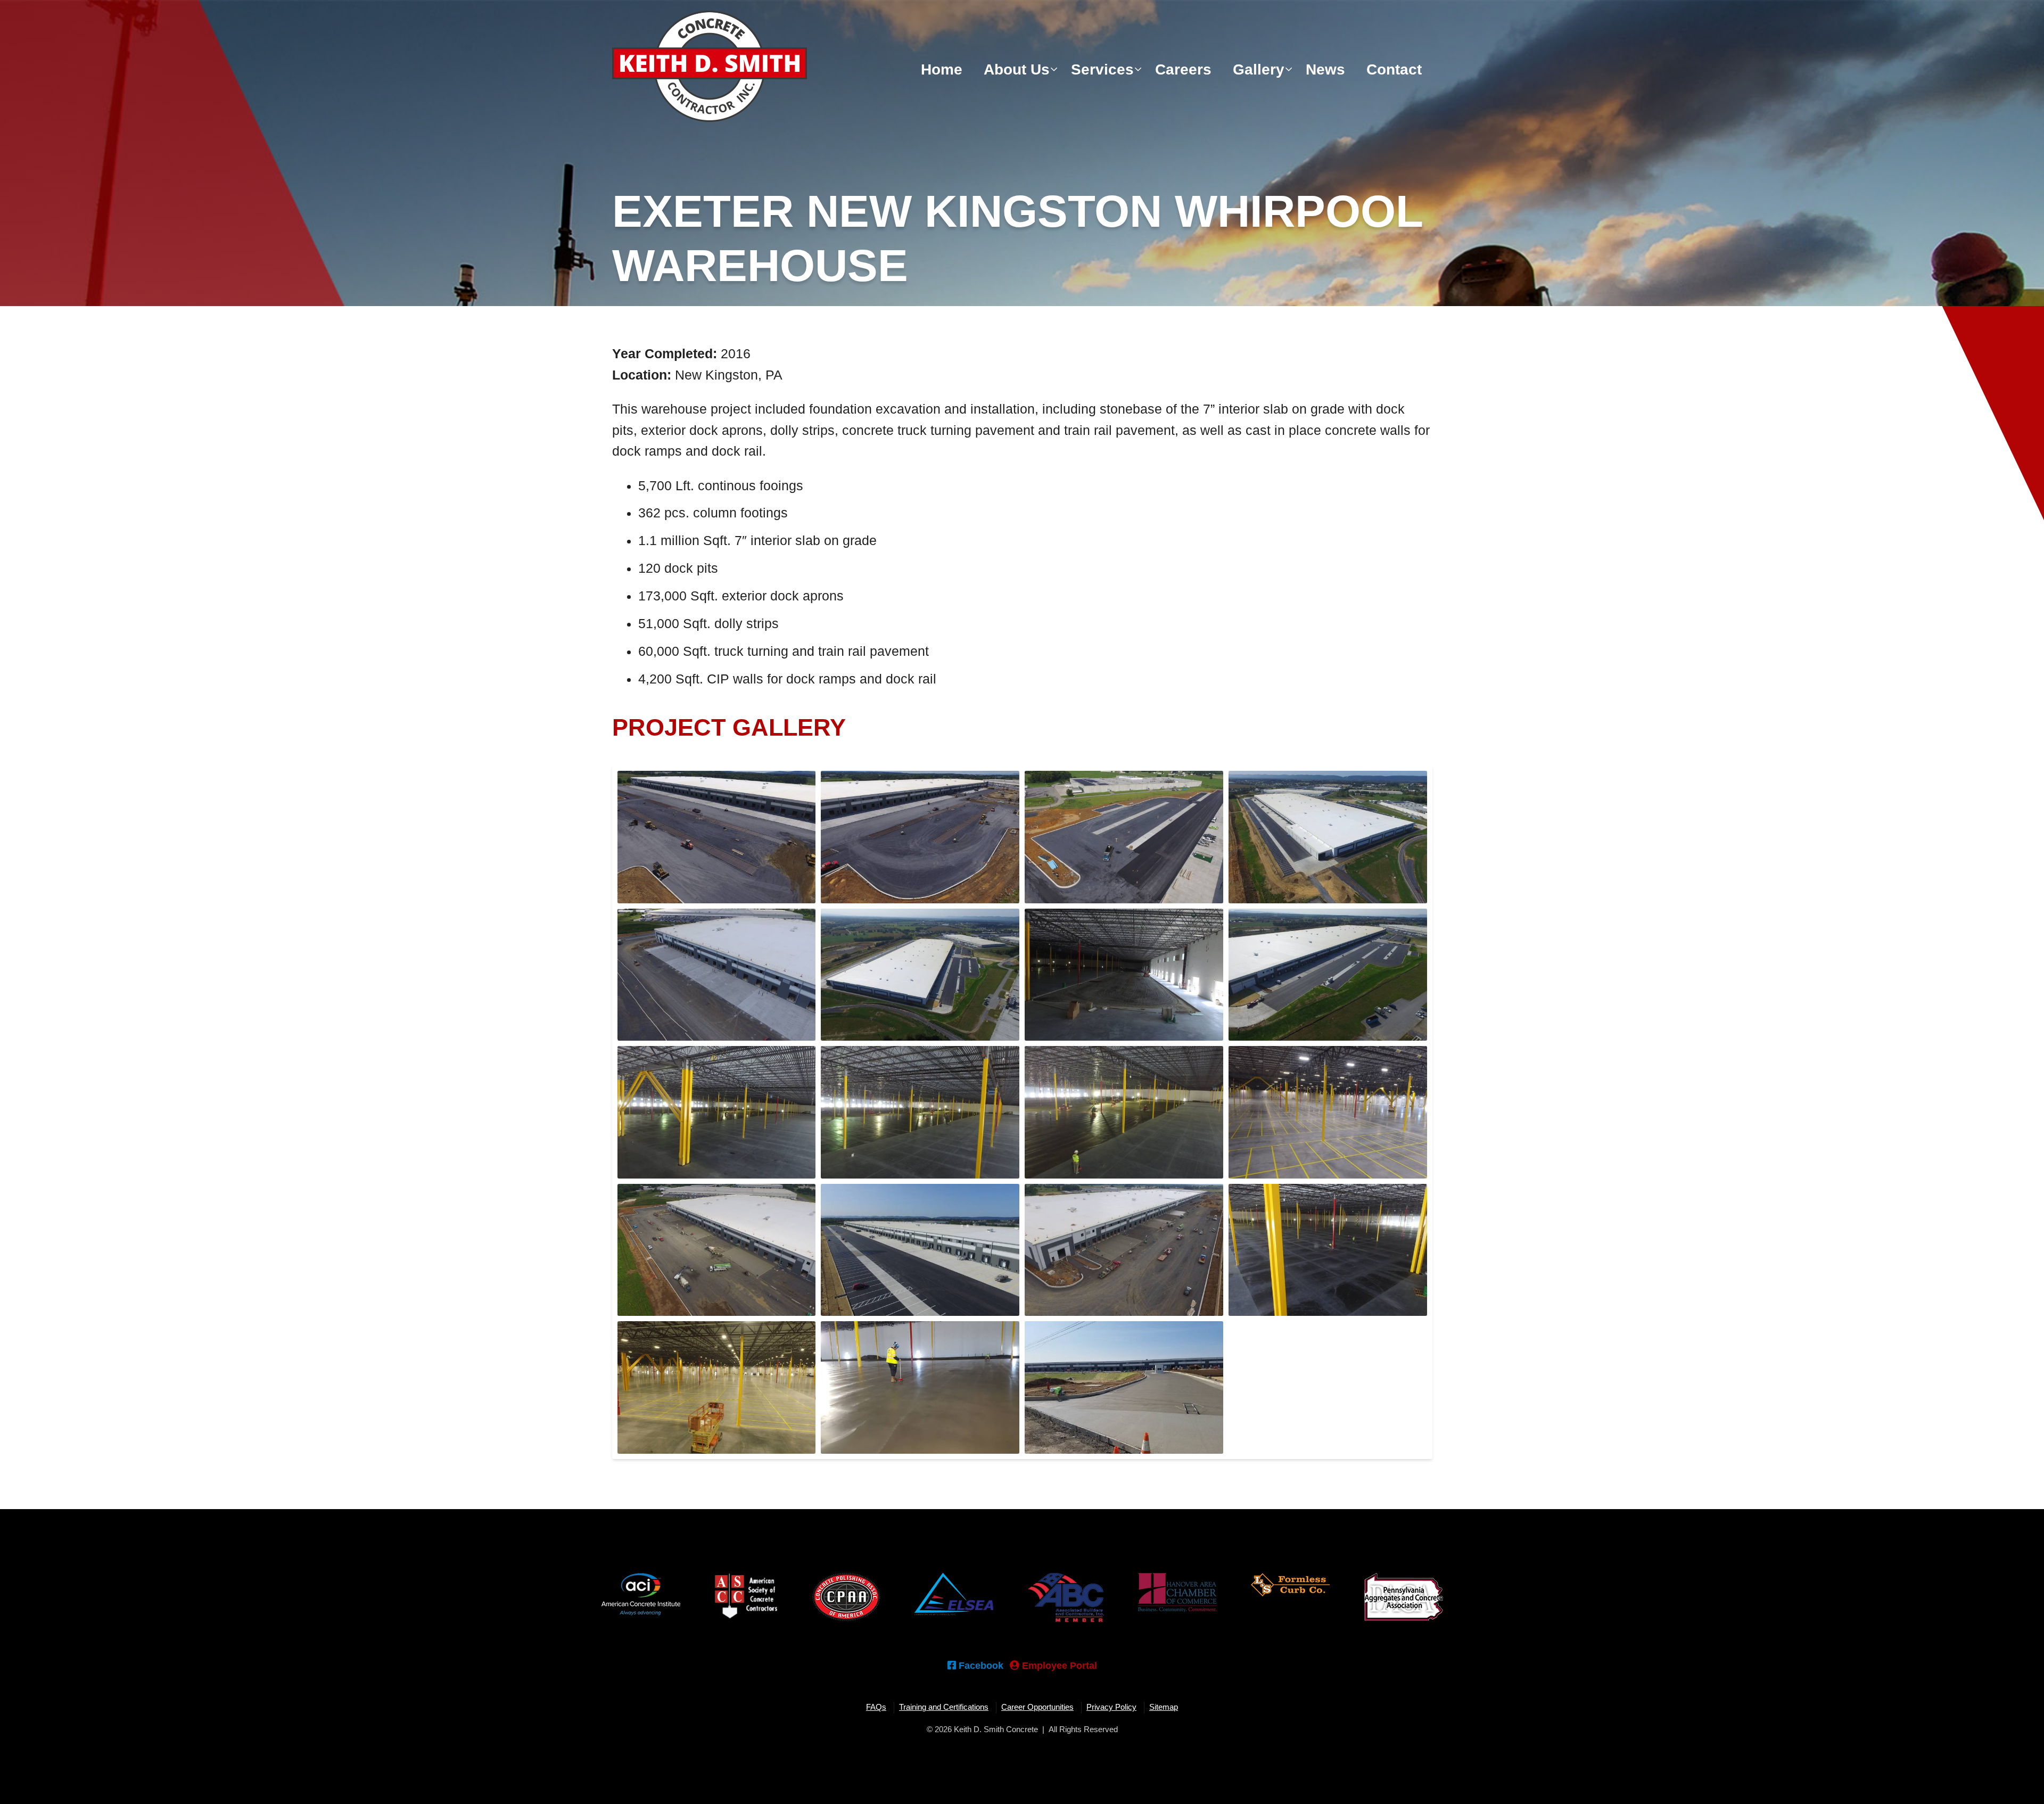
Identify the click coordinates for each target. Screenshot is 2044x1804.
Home (942, 69)
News (1325, 69)
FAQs (876, 1707)
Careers (1183, 69)
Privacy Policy (1111, 1707)
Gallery (1259, 69)
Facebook (980, 1665)
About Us (1017, 69)
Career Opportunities (1037, 1707)
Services (1102, 69)
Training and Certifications (944, 1707)
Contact (1394, 69)
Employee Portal (1058, 1665)
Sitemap (1164, 1707)
